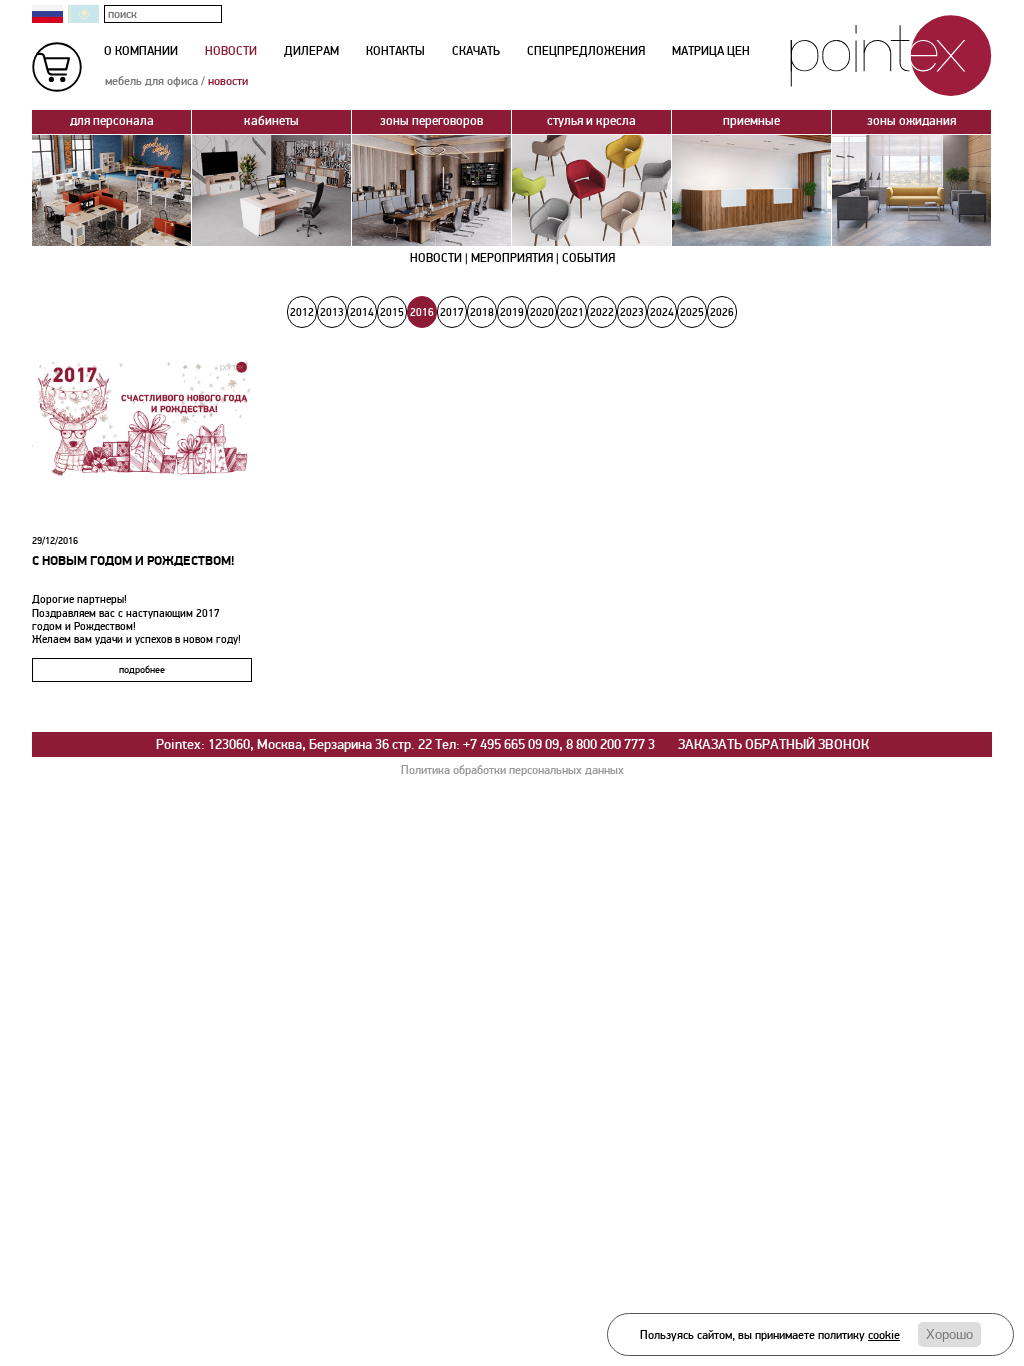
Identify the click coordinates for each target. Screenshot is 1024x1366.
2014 (362, 312)
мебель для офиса (151, 81)
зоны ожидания (911, 121)
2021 (572, 312)
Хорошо (949, 1334)
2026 (722, 312)
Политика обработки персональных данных (512, 770)
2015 (392, 312)
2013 (332, 312)
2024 (662, 312)
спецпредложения (586, 51)
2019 (512, 312)
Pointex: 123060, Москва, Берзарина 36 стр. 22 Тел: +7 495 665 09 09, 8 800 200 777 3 (405, 744)
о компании (141, 51)
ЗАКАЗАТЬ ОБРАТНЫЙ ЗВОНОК (773, 744)
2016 (422, 312)
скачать (476, 51)
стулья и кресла (591, 121)
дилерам (311, 51)
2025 (692, 312)
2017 (452, 312)
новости (231, 51)
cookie (884, 1335)
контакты (395, 51)
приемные (751, 121)
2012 (302, 312)
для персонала (112, 121)
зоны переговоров (431, 121)
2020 (542, 312)
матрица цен (711, 51)
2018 (482, 312)
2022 (602, 312)
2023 (632, 312)
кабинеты (271, 121)
